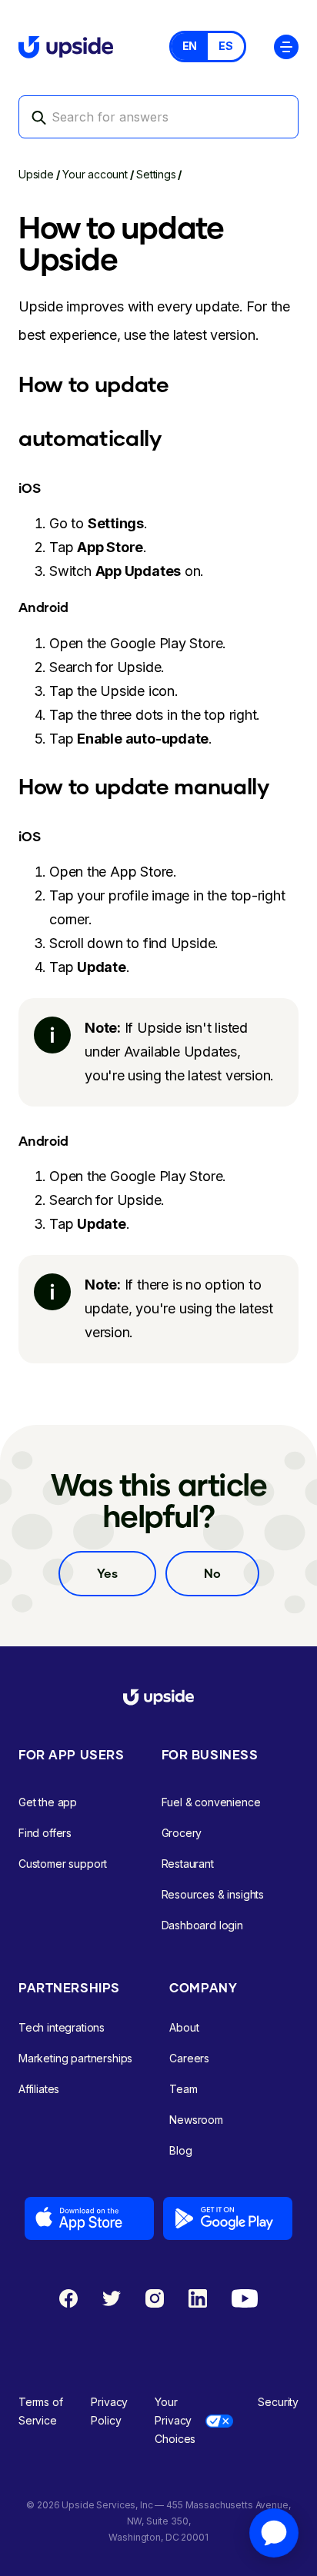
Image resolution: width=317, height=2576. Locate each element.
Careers (189, 2058)
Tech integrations (62, 2027)
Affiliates (39, 2089)
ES (226, 46)
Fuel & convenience (211, 1802)
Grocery (182, 1833)
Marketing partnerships (75, 2058)
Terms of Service (41, 2411)
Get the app (48, 1802)
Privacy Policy (109, 2411)
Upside (36, 174)
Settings (156, 174)
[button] (286, 46)
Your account (95, 174)
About (184, 2027)
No (212, 1573)
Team (183, 2089)
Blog (180, 2150)
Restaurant (188, 1864)
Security (278, 2402)
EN (190, 46)
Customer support (63, 1864)
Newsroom (196, 2120)
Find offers (45, 1833)
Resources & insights (213, 1894)
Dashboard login (202, 1925)
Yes (107, 1573)
